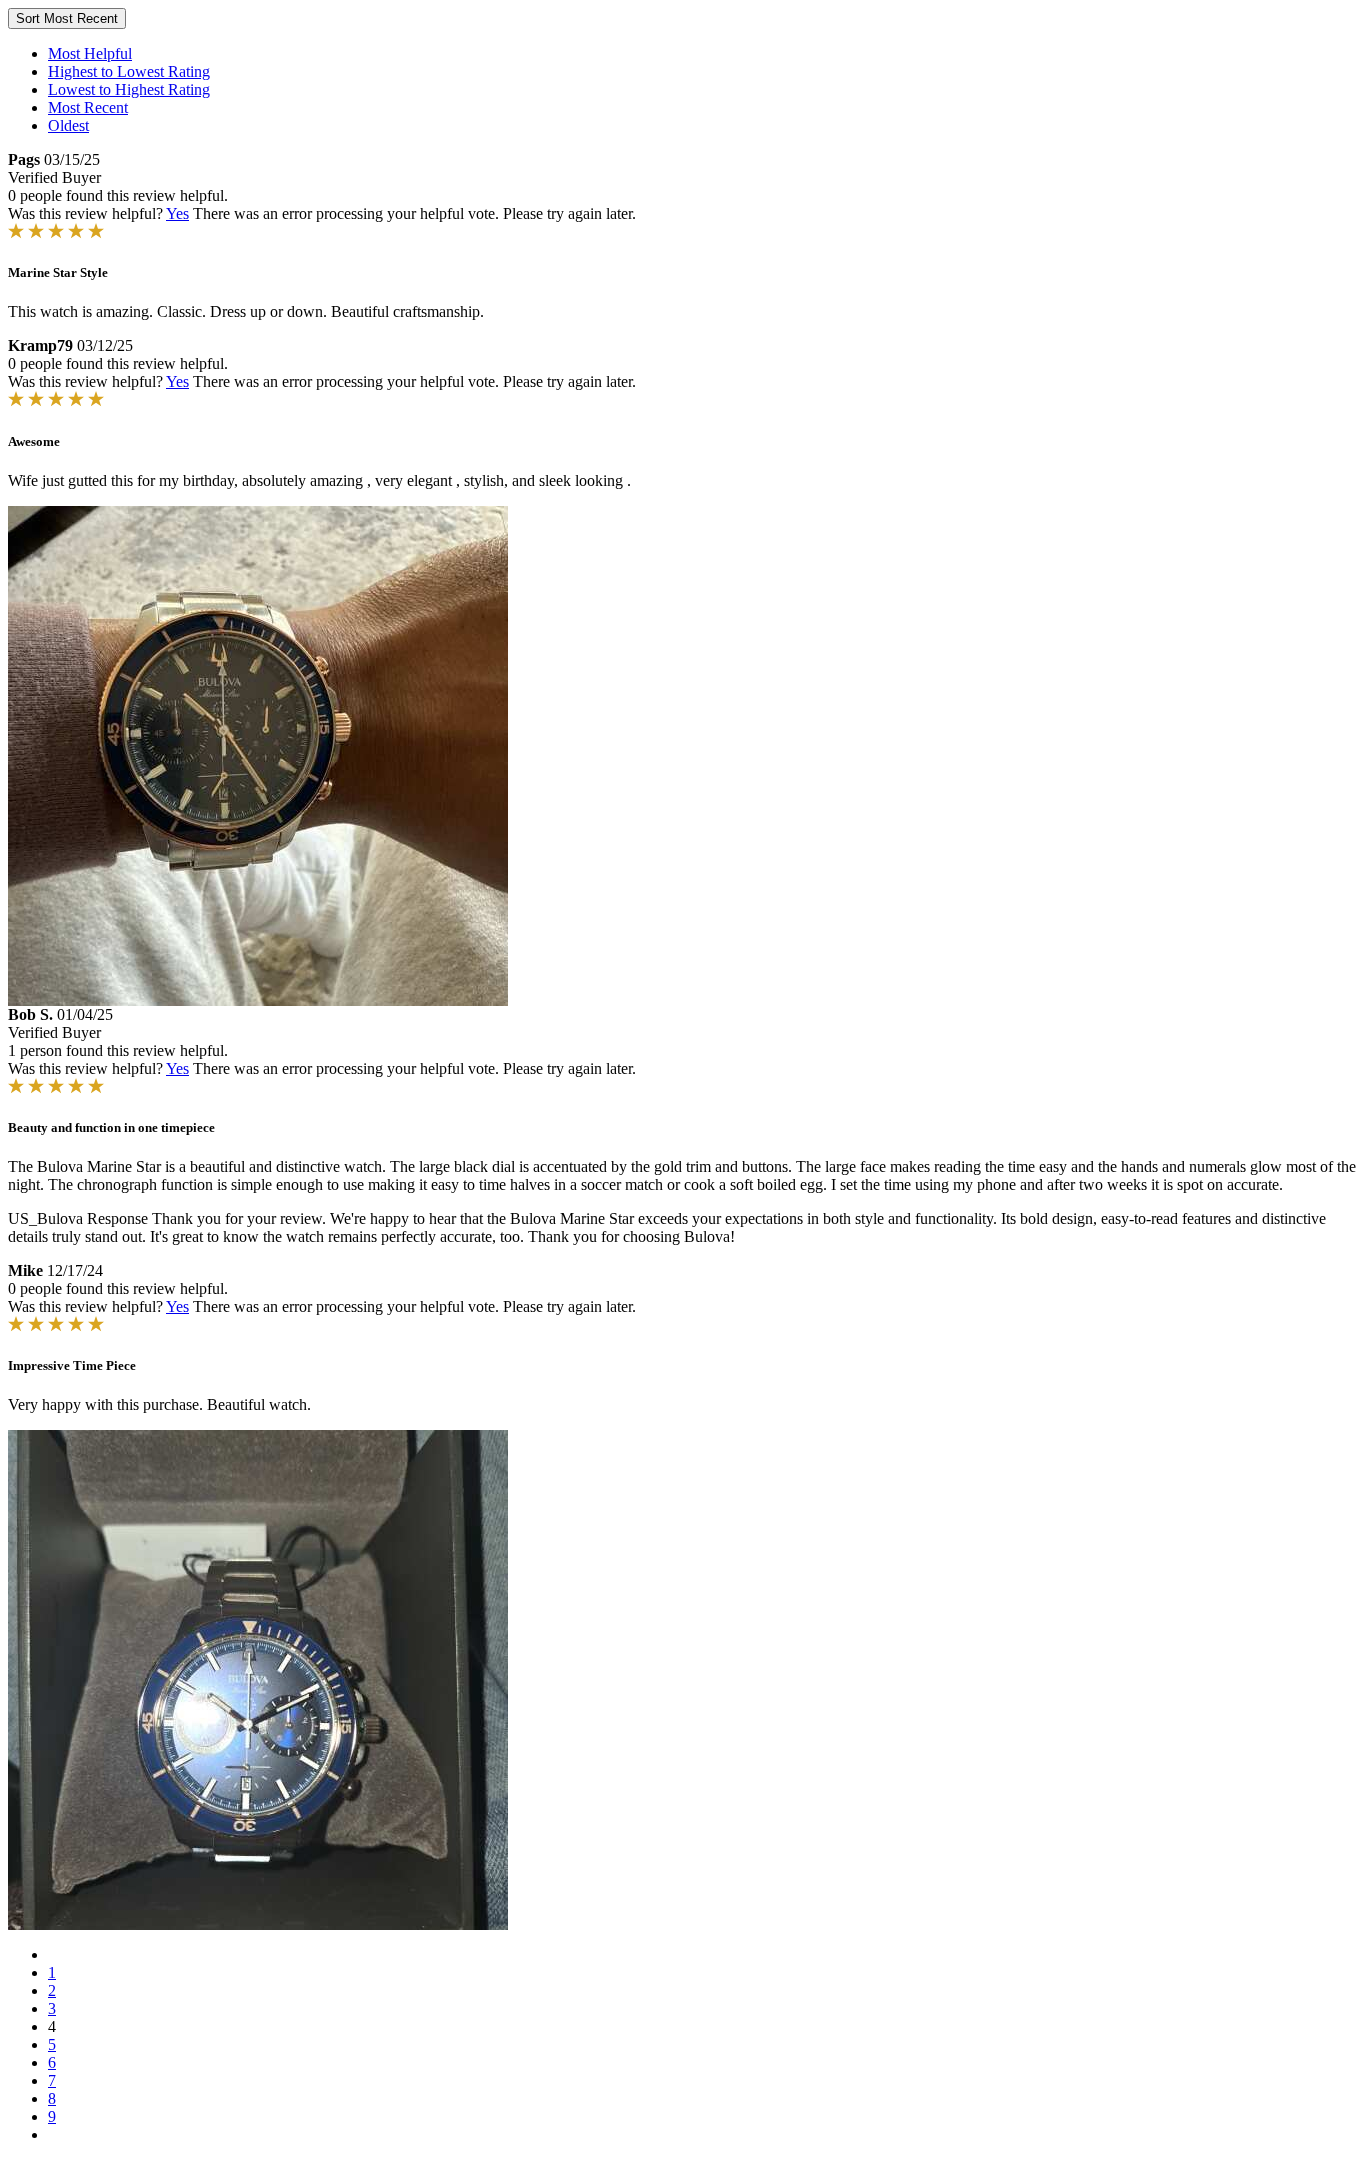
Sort (67, 18)
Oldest (68, 125)
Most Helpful (90, 53)
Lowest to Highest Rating (129, 89)
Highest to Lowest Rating (129, 71)
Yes (177, 213)
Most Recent (88, 107)
